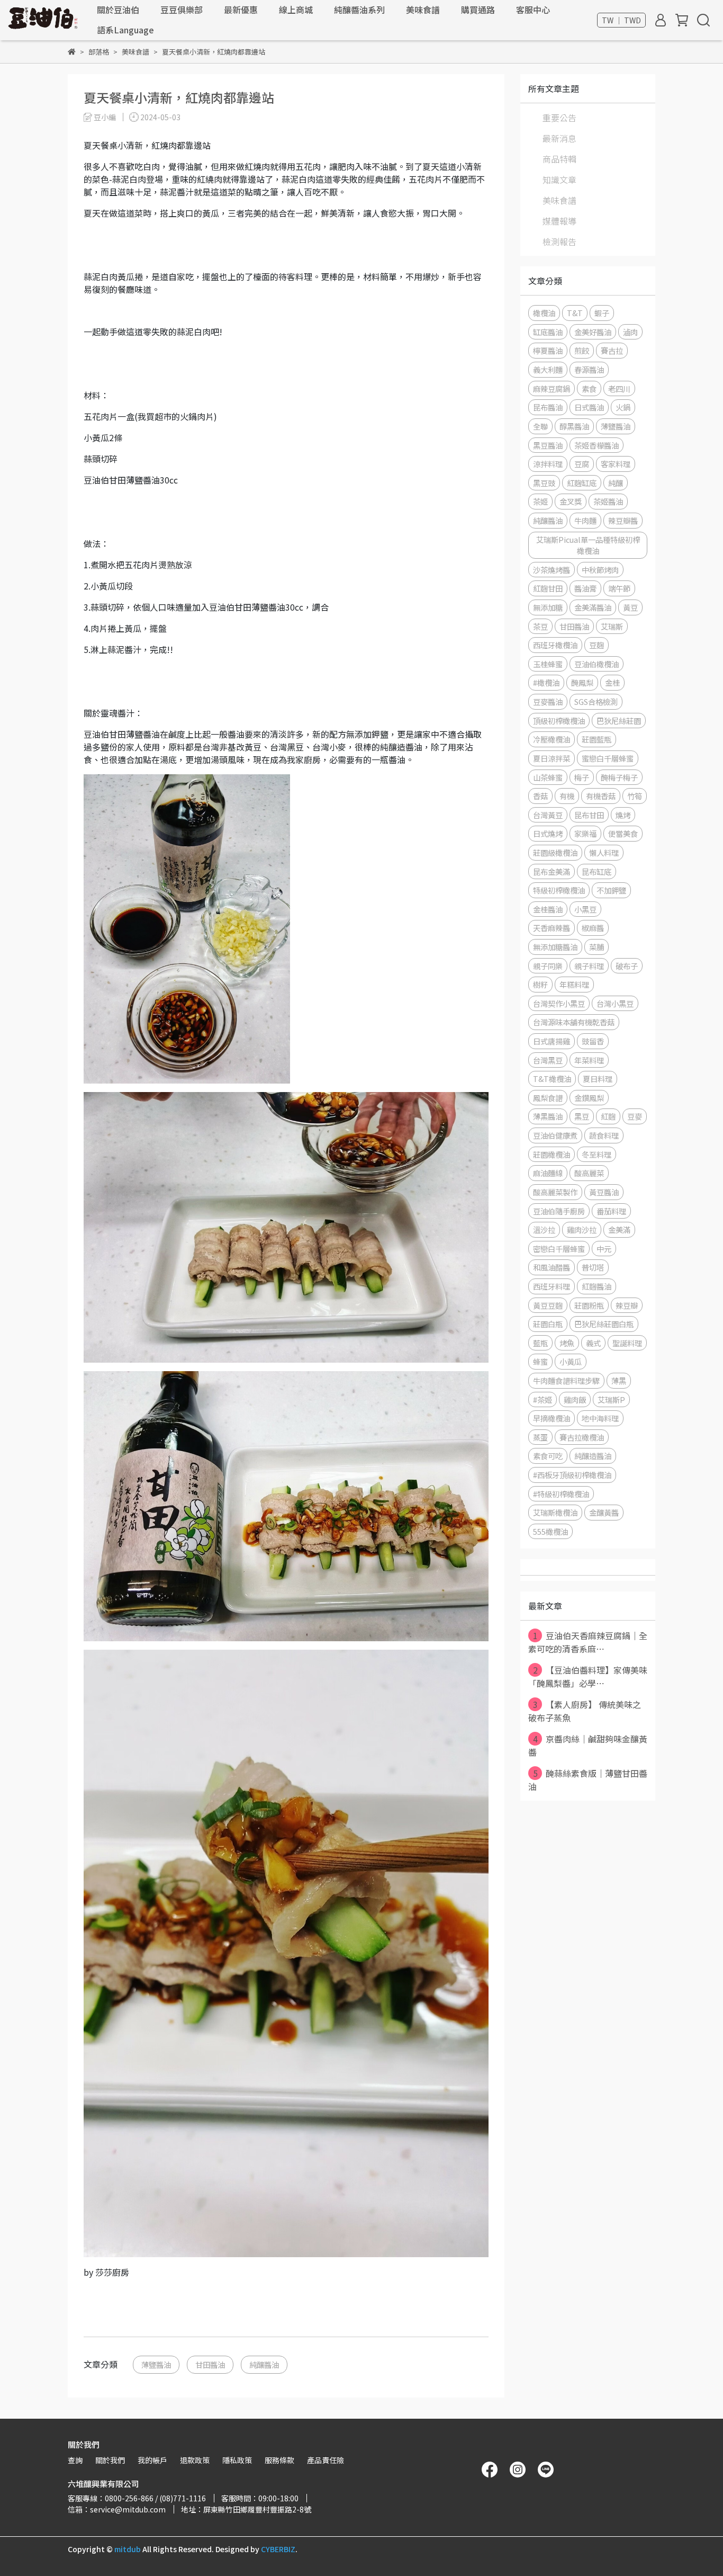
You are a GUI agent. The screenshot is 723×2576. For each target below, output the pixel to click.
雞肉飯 (575, 1399)
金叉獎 (571, 501)
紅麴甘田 (548, 588)
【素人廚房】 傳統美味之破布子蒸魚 (585, 1711)
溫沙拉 (544, 1229)
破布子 (627, 966)
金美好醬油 (593, 332)
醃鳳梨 (582, 682)
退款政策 (195, 2460)
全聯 (540, 426)
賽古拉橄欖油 (582, 1437)
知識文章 (559, 180)
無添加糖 (548, 607)
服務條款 (279, 2460)
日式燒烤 (548, 833)
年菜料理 (589, 1060)
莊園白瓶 (548, 1324)
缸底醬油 (548, 332)
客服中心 (533, 10)
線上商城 (296, 10)
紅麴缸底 (582, 483)
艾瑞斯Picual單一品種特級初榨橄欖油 (588, 545)
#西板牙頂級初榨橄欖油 (572, 1475)
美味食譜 (423, 10)
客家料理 (616, 464)
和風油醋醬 (552, 1267)
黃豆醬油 (604, 1192)
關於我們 (110, 2460)
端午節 (619, 588)
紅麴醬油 (597, 1286)
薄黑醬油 (548, 1116)
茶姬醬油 (608, 501)
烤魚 (567, 1343)
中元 (604, 1249)
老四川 (619, 388)
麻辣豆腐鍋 (552, 388)
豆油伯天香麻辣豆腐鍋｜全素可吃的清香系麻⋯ (588, 1642)
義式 (593, 1343)
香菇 (540, 796)
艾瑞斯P (611, 1399)
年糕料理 (574, 984)
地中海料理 (600, 1418)
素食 (589, 388)
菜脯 (597, 947)
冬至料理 (597, 1154)
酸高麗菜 (589, 1173)
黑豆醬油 (548, 445)
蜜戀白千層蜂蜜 (608, 758)
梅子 (582, 777)
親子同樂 (548, 966)
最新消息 (559, 138)
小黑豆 (585, 909)
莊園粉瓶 (589, 1305)
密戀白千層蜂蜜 (559, 1249)
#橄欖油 (546, 682)
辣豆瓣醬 (623, 520)
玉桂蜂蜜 (548, 664)
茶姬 (540, 501)
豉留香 (593, 1041)
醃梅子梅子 (619, 777)
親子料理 (589, 966)
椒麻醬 (593, 928)
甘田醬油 (210, 2364)
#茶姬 (543, 1399)
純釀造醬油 (593, 1456)
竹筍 (635, 796)
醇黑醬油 (574, 426)
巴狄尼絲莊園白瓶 (604, 1324)
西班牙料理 (552, 1286)
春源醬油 (589, 369)
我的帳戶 (152, 2460)
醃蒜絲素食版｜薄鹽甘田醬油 (588, 1780)
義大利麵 (548, 369)
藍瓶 (540, 1343)
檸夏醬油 (548, 350)
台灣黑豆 (548, 1060)
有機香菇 (601, 796)
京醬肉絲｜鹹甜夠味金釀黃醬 (588, 1745)
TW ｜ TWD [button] (621, 20)
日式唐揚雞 (552, 1041)
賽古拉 (612, 350)
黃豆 (630, 607)
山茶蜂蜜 (548, 777)
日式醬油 (589, 407)
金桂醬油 (548, 909)
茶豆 (540, 626)
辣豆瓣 (627, 1305)
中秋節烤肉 (600, 570)
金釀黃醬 (604, 1512)
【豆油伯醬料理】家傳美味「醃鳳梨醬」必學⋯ (588, 1676)
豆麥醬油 (548, 701)
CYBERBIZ (278, 2549)
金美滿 (619, 1229)
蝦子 (602, 313)
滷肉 (630, 332)
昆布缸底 (597, 871)
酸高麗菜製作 (555, 1192)
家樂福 (585, 833)
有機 (567, 796)
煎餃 (582, 350)
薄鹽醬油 (156, 2364)
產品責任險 (326, 2460)
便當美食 (623, 833)
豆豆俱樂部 (182, 10)
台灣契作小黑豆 (559, 1003)
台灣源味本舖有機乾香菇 (574, 1022)
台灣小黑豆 (615, 1003)
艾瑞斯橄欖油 (555, 1512)
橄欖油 (544, 313)
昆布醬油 (548, 407)
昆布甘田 (589, 815)
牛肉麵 (585, 520)
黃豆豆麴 (548, 1305)
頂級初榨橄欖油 (559, 721)
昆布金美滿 (552, 871)
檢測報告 (559, 241)
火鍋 (623, 407)
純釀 (616, 483)
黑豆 (582, 1116)
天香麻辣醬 (552, 928)
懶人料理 (604, 852)
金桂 (612, 682)
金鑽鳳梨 (589, 1098)
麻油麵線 (548, 1173)
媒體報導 (559, 221)
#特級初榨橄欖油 (561, 1494)
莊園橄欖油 (552, 1154)
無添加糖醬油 (555, 947)
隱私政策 (237, 2460)
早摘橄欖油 (552, 1418)
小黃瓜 (571, 1361)
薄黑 (619, 1380)
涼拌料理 (548, 464)
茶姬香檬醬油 (597, 445)
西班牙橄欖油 (555, 645)
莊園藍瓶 (597, 739)
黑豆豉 (544, 483)
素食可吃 (548, 1456)
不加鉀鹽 (611, 890)
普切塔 (593, 1267)
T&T (575, 313)
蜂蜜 (540, 1361)
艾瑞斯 (612, 626)
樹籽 (540, 984)
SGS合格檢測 (596, 701)
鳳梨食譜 (548, 1098)
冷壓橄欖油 (552, 739)
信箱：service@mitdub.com (117, 2509)
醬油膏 (585, 588)
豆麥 (635, 1116)
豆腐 (582, 464)
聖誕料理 (627, 1343)
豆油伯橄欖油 (597, 664)
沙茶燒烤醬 (552, 570)
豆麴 (597, 645)
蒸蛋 (540, 1437)
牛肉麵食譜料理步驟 (566, 1380)
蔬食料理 (604, 1135)
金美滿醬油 (593, 607)
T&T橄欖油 (552, 1079)
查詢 (75, 2460)
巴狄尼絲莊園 (619, 721)
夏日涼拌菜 (552, 758)
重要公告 (559, 118)
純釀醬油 (264, 2364)
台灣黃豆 (548, 815)
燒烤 (623, 815)
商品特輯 (559, 159)
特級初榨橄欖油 (559, 890)
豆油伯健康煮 (555, 1135)
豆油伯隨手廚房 (559, 1211)
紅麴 (608, 1116)
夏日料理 (598, 1079)
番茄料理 (611, 1211)
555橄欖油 (550, 1531)
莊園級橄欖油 (555, 852)
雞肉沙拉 (582, 1229)
